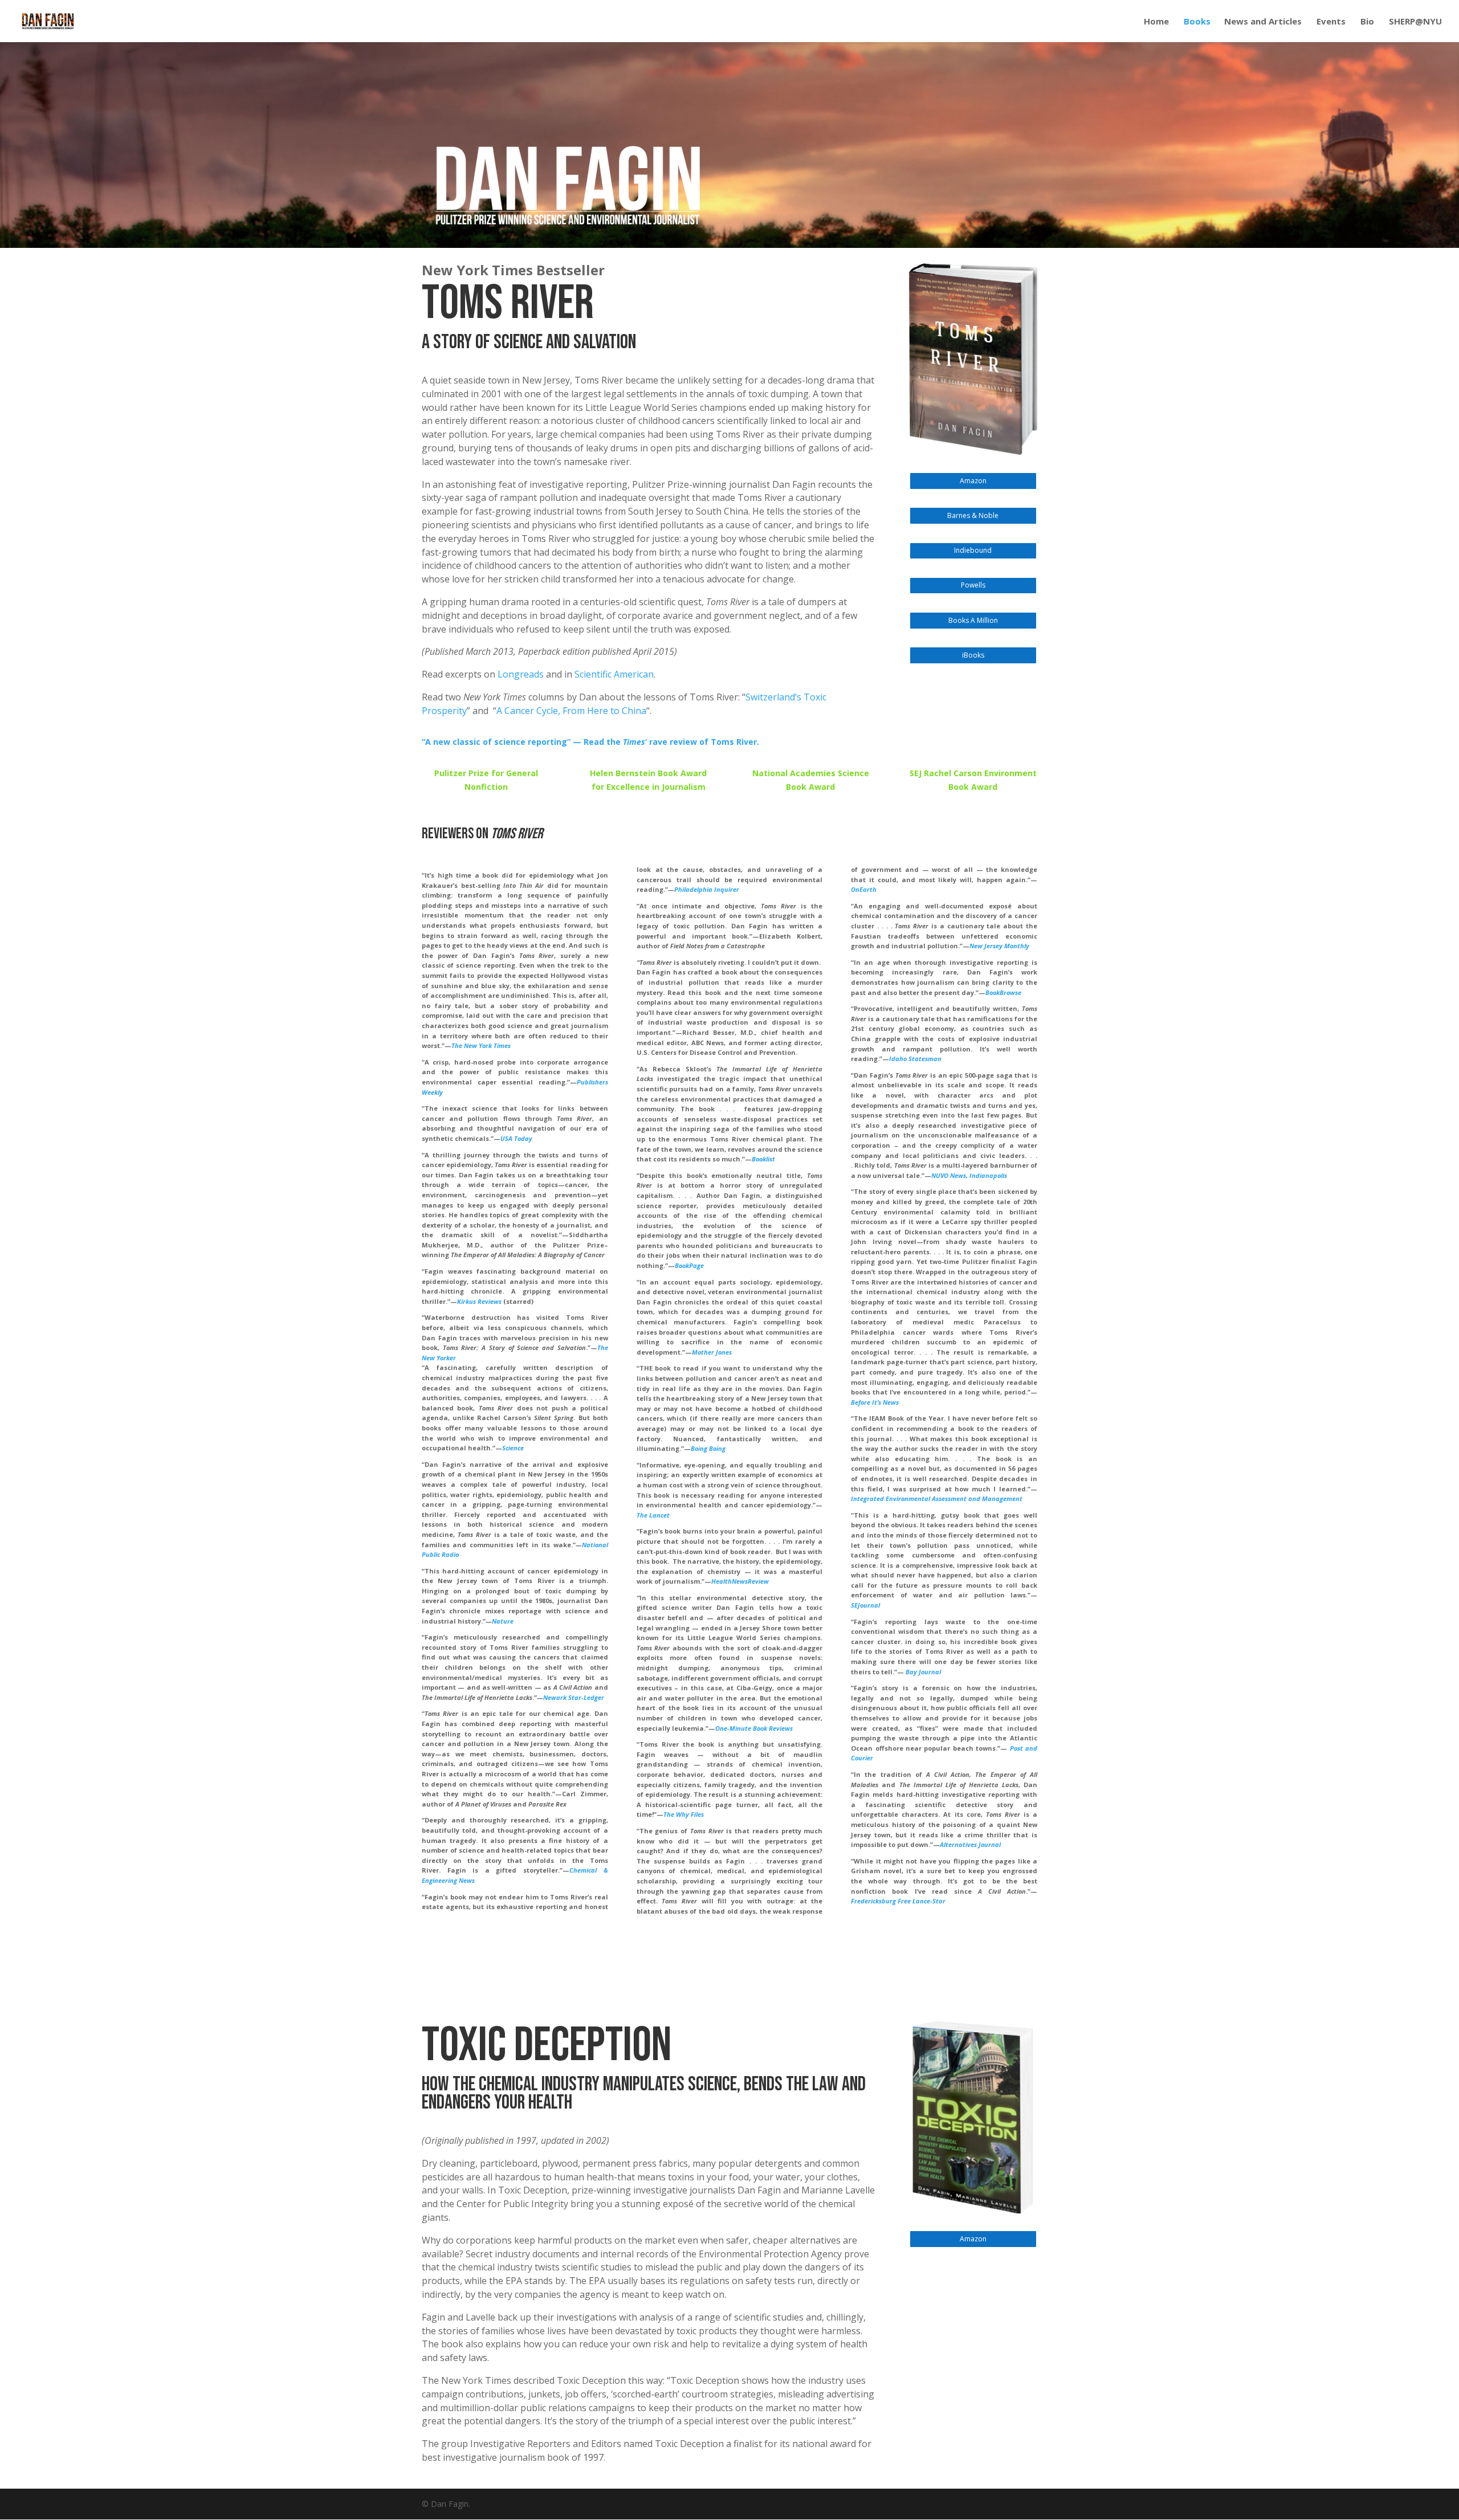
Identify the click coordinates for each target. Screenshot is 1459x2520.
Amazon (973, 481)
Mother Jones (712, 1352)
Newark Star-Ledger (574, 1697)
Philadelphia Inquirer (707, 889)
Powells (973, 585)
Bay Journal (923, 1672)
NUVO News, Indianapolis (969, 1175)
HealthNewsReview (740, 1581)
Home (1156, 22)
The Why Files (684, 1814)
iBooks (973, 655)
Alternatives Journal (970, 1844)
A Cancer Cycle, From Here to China (571, 711)
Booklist (763, 1159)
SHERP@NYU (1415, 22)
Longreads (521, 674)
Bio (1367, 22)
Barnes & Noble (973, 515)
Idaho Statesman (915, 1059)
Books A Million (973, 620)
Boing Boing (708, 1448)
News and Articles (1263, 22)
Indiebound (973, 550)
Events (1331, 22)
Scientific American (614, 674)
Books (1197, 22)
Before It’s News (875, 1402)
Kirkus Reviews (479, 1301)
